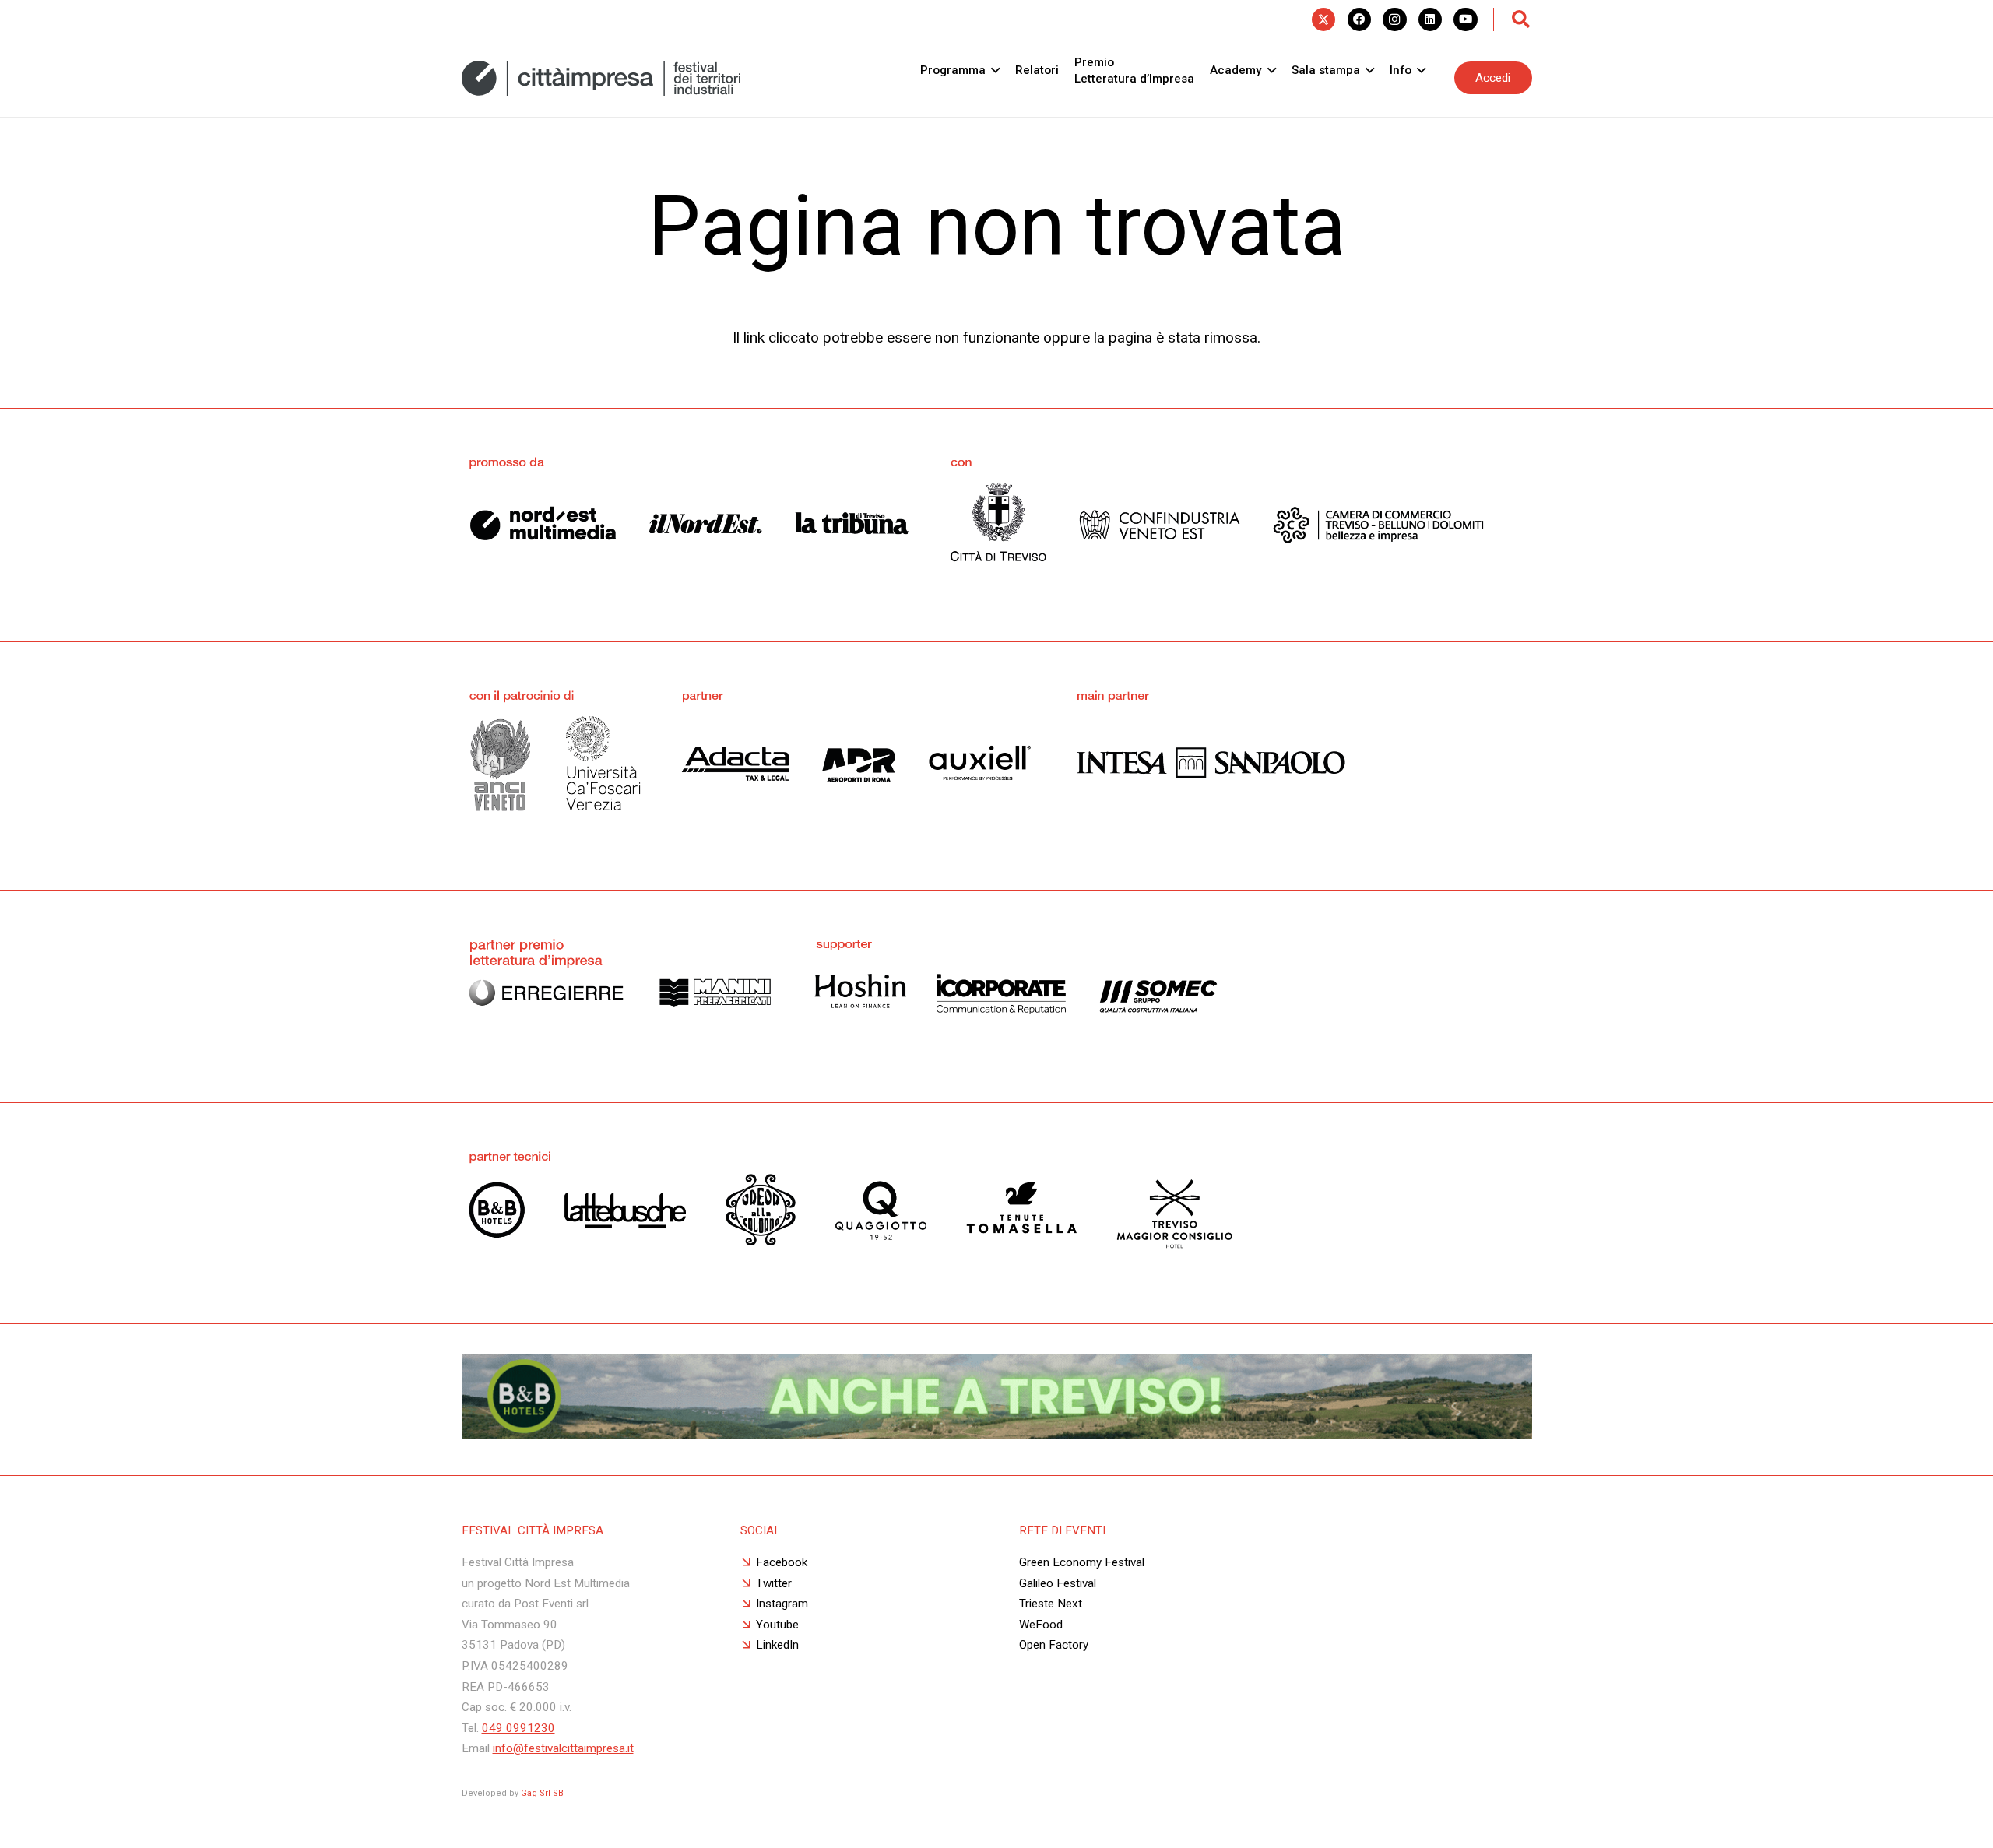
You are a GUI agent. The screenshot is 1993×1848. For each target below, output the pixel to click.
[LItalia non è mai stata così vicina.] (997, 1434)
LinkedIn (777, 1645)
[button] (1521, 19)
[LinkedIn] (1430, 19)
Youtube (777, 1625)
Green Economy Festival (1082, 1562)
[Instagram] (1394, 19)
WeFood (1041, 1625)
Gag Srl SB (542, 1793)
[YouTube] (1465, 19)
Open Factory (1054, 1645)
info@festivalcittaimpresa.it (563, 1748)
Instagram (782, 1604)
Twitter (774, 1583)
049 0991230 (518, 1728)
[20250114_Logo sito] (601, 78)
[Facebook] (1359, 19)
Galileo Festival (1058, 1583)
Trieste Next (1051, 1604)
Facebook (782, 1562)
